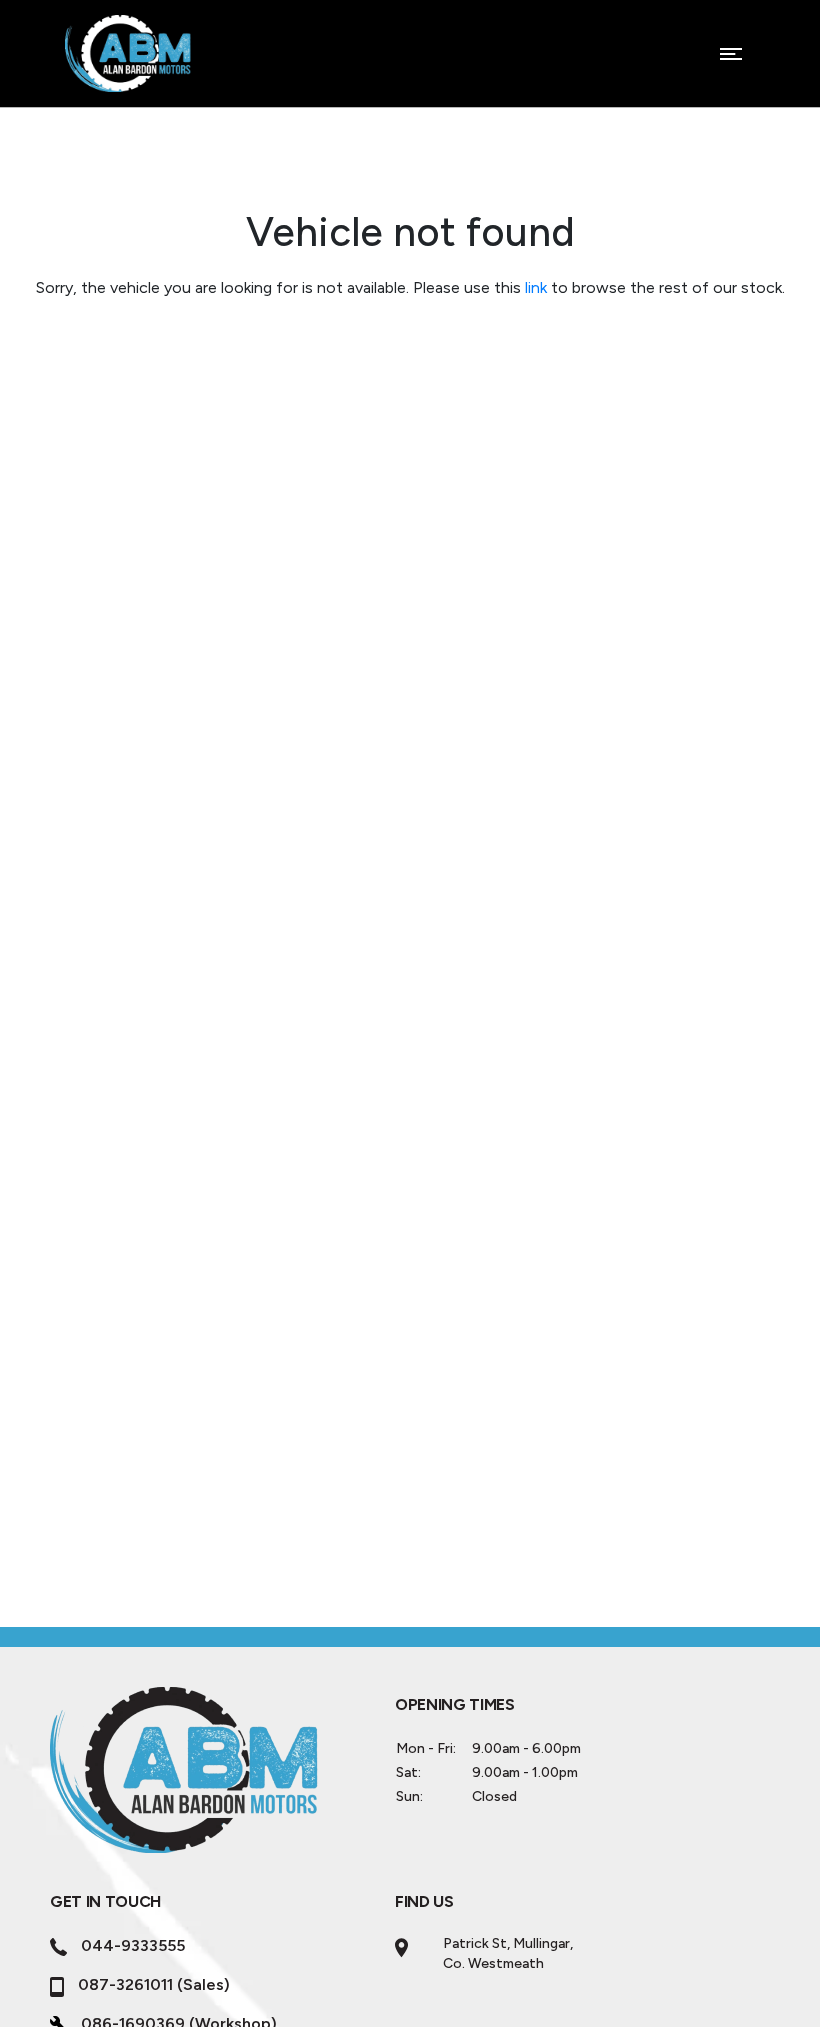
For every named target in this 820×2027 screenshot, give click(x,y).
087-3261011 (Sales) (154, 1984)
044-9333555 (133, 1945)
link (536, 287)
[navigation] (731, 59)
